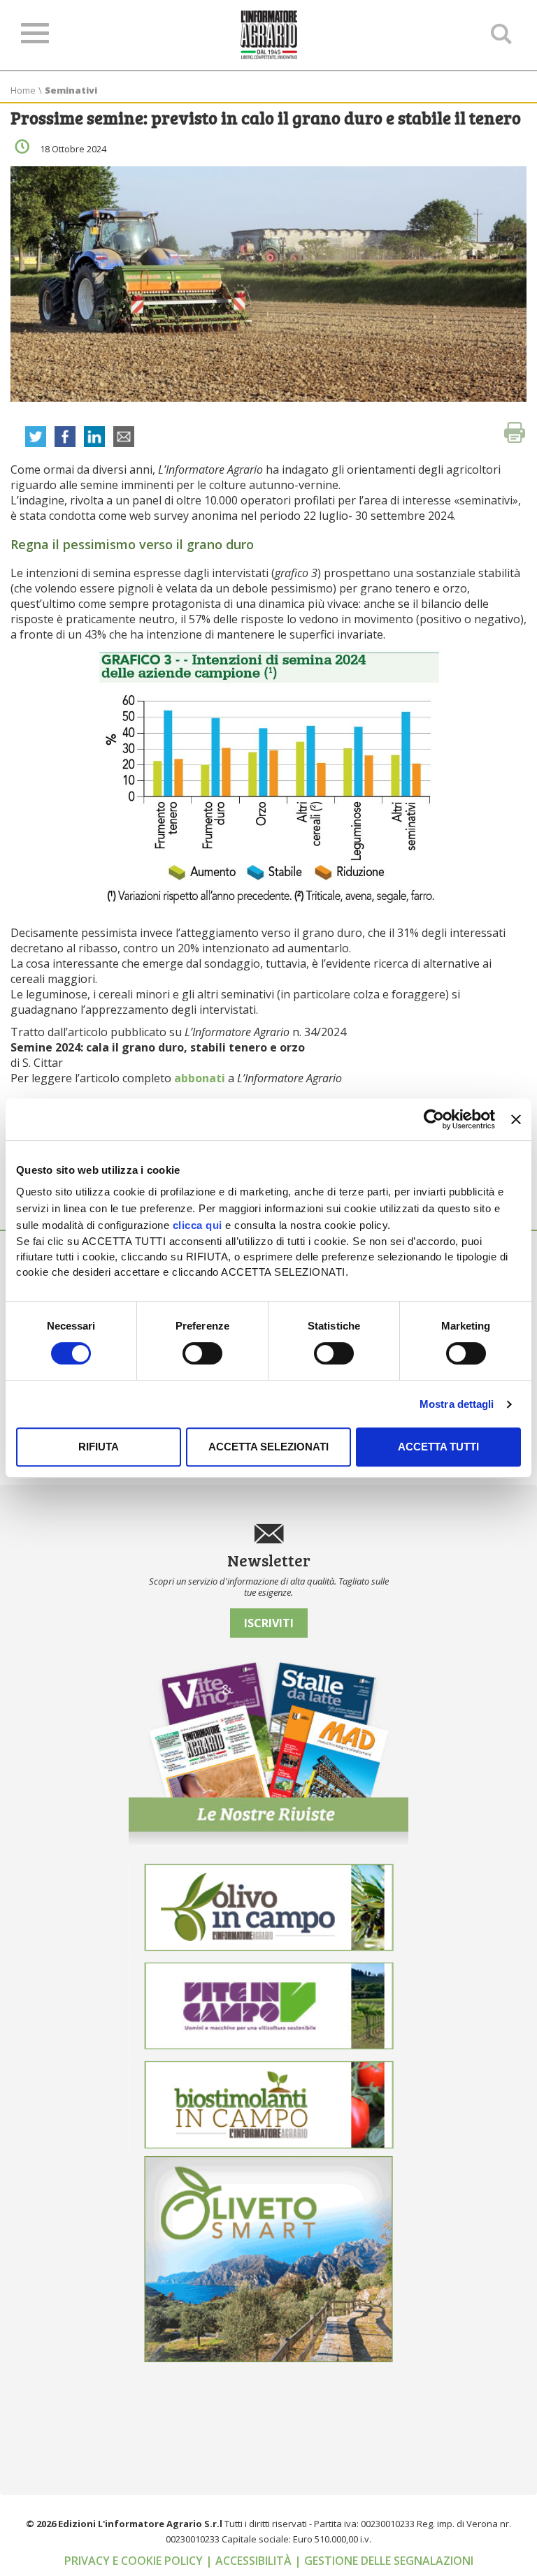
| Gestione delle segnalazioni (384, 2561)
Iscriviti (269, 1623)
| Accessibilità (250, 2561)
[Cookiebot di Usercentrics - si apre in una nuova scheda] (434, 1119)
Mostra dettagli (457, 1404)
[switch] (202, 1353)
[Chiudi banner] (516, 1119)
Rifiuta (99, 1447)
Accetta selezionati (268, 1447)
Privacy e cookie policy (135, 2561)
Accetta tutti (438, 1447)
